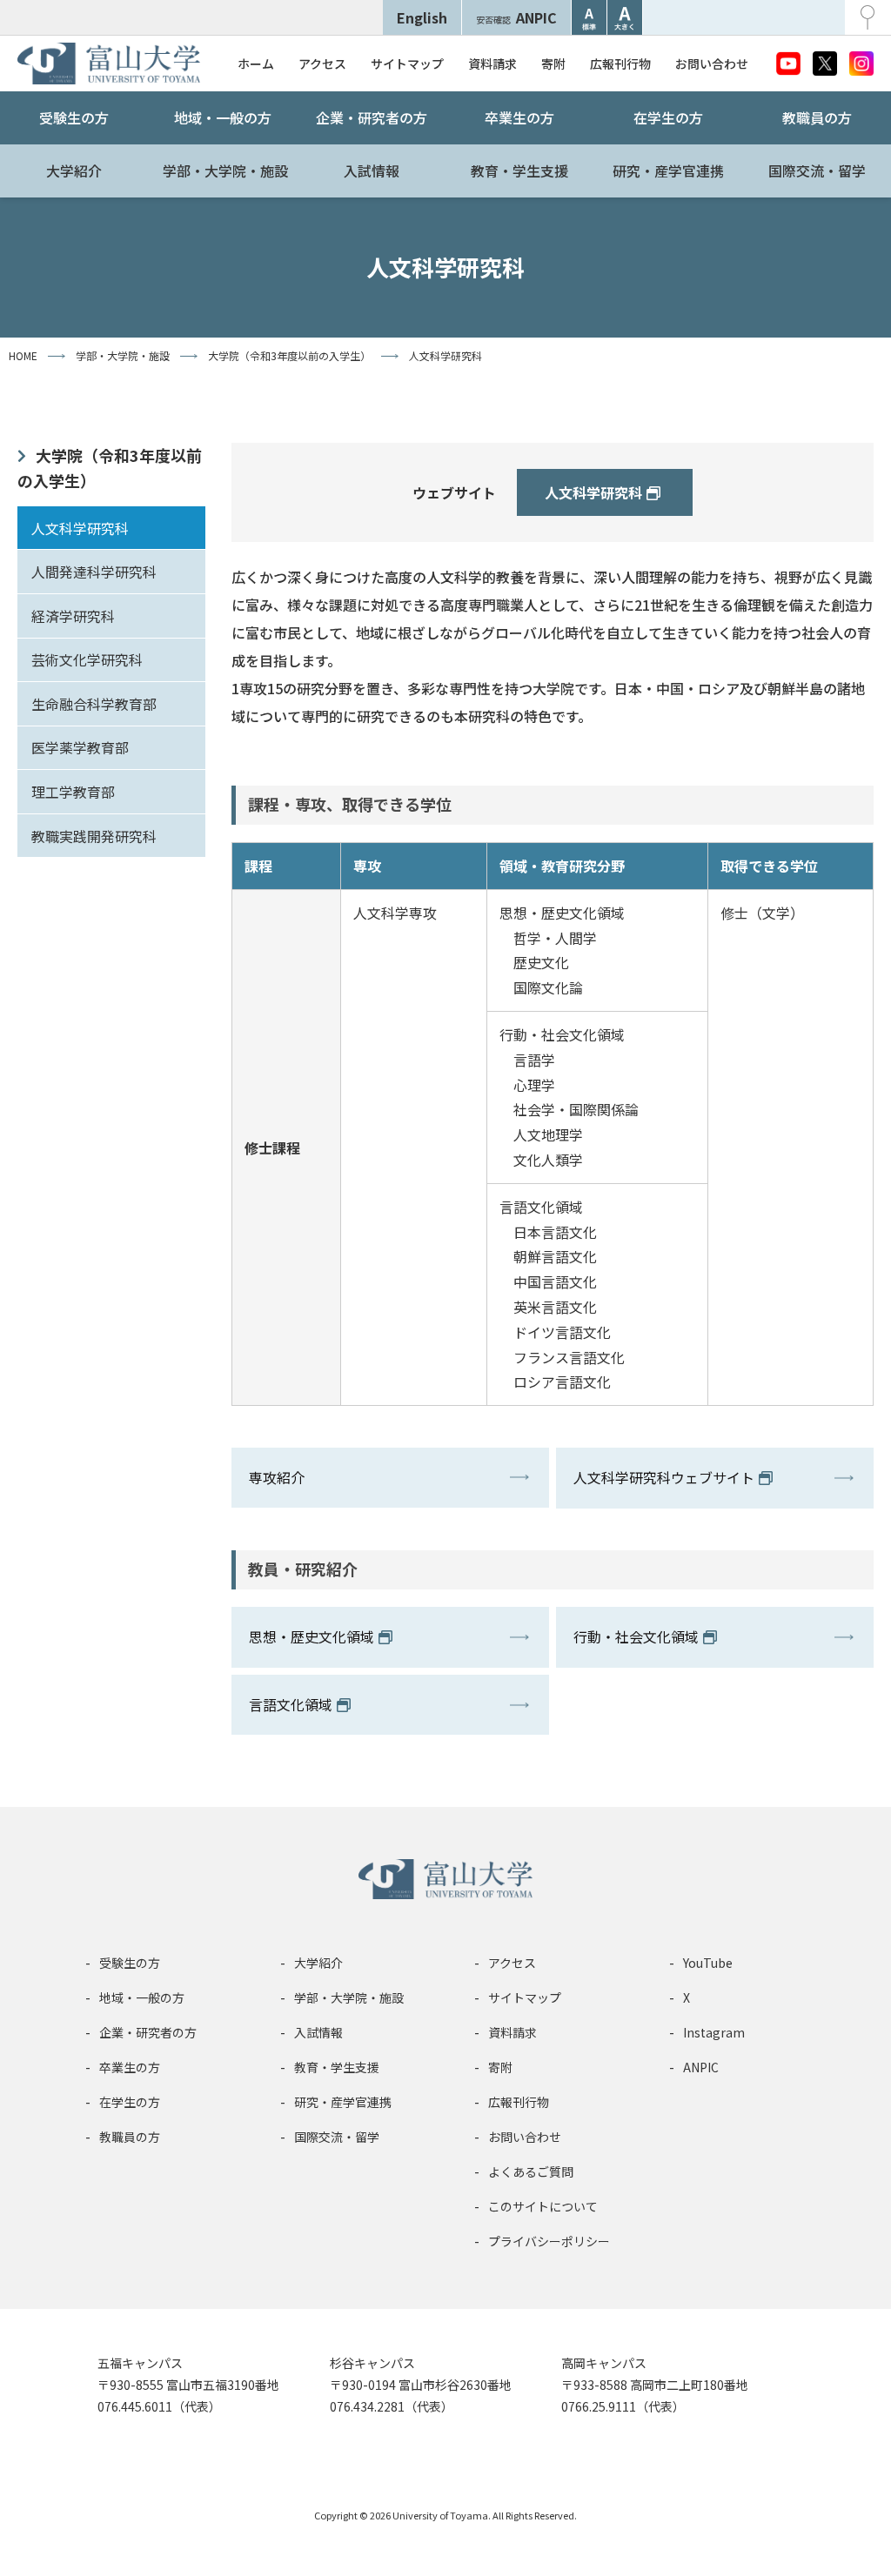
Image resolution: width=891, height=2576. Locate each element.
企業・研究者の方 (372, 117)
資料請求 (492, 64)
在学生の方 (668, 117)
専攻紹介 (277, 1477)
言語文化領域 (291, 1704)
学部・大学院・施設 (225, 171)
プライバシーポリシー (549, 2241)
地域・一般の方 (223, 117)
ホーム (256, 64)
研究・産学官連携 (668, 171)
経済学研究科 (73, 616)
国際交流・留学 (817, 171)
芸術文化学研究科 (87, 659)
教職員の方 (817, 117)
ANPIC (516, 17)
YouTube (708, 1963)
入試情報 (372, 171)
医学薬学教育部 (80, 747)
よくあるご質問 (531, 2171)
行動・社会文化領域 (636, 1636)
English (422, 17)
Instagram (714, 2032)
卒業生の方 (519, 117)
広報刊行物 (620, 64)
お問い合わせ (712, 64)
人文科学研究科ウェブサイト (664, 1477)
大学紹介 (74, 171)
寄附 (553, 64)
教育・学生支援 (519, 171)
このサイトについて (543, 2206)
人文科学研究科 (80, 528)
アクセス (322, 64)
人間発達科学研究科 (94, 572)
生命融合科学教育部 (94, 704)
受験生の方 (74, 117)
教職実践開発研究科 (94, 836)
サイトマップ (407, 64)
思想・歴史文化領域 (312, 1636)
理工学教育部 (73, 792)
